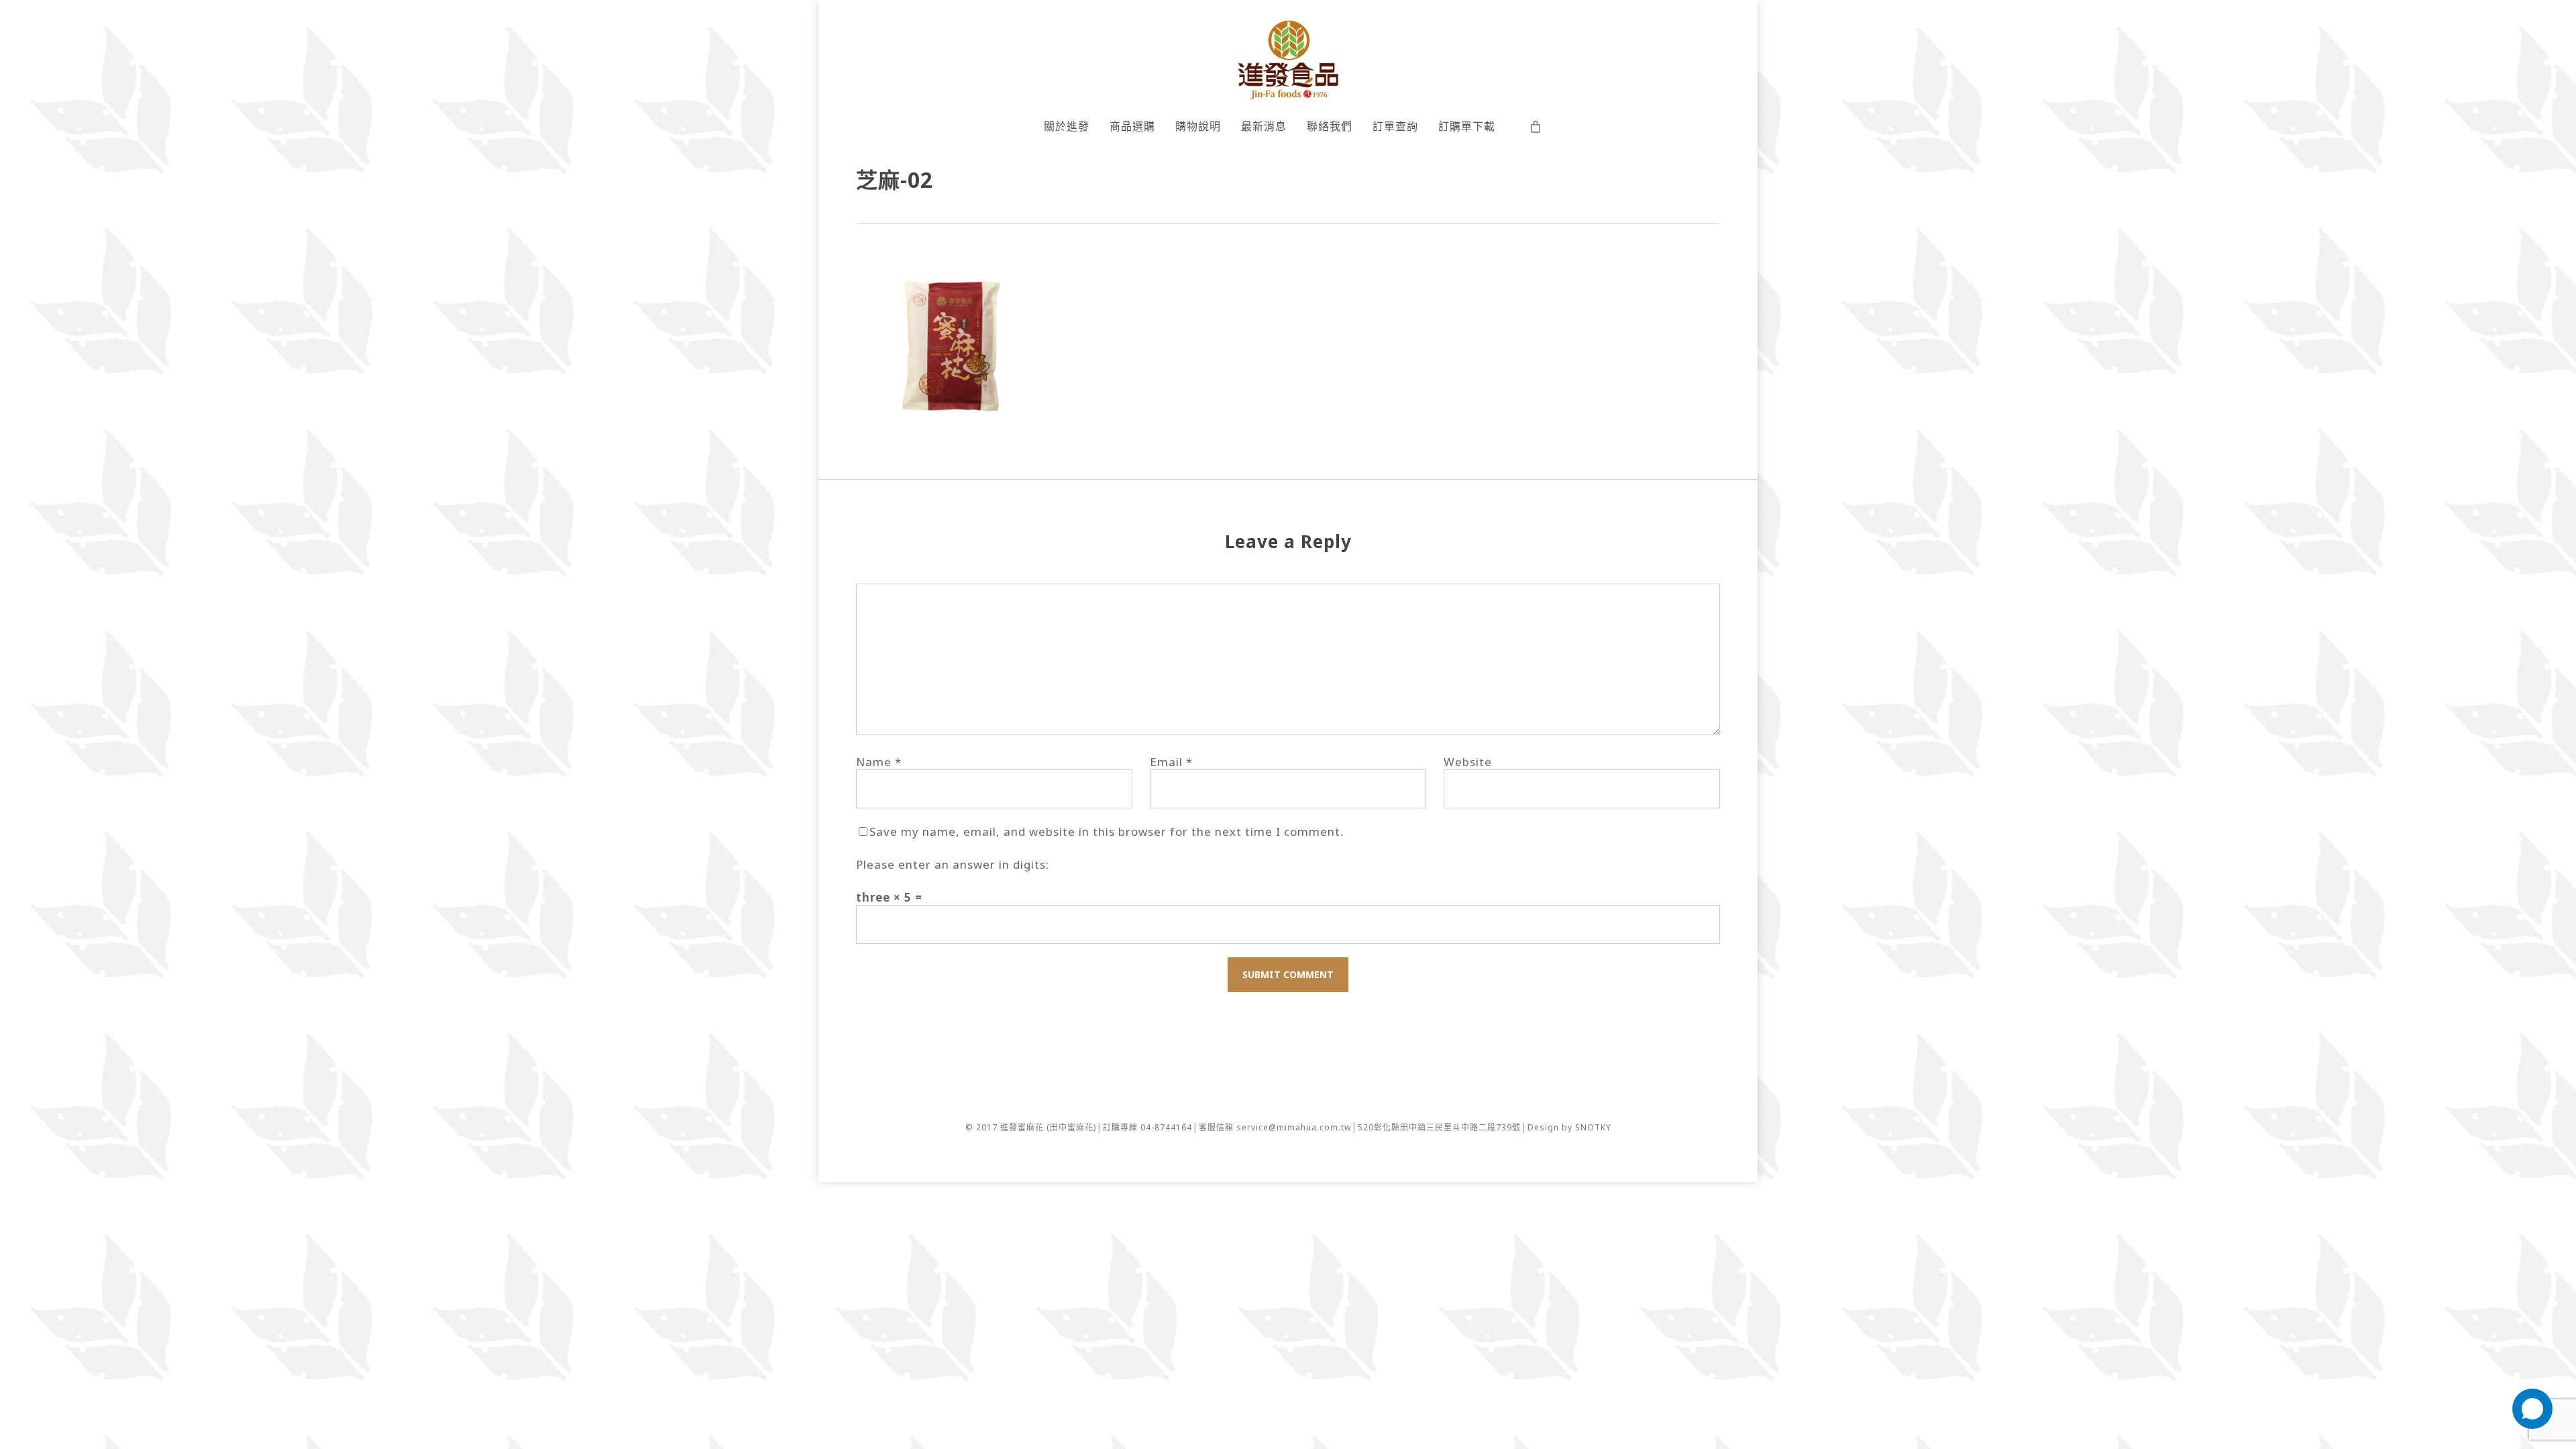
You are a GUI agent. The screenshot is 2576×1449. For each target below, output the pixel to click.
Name (879, 762)
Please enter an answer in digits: (953, 864)
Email (1171, 762)
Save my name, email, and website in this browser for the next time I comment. (1107, 831)
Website (1468, 762)
